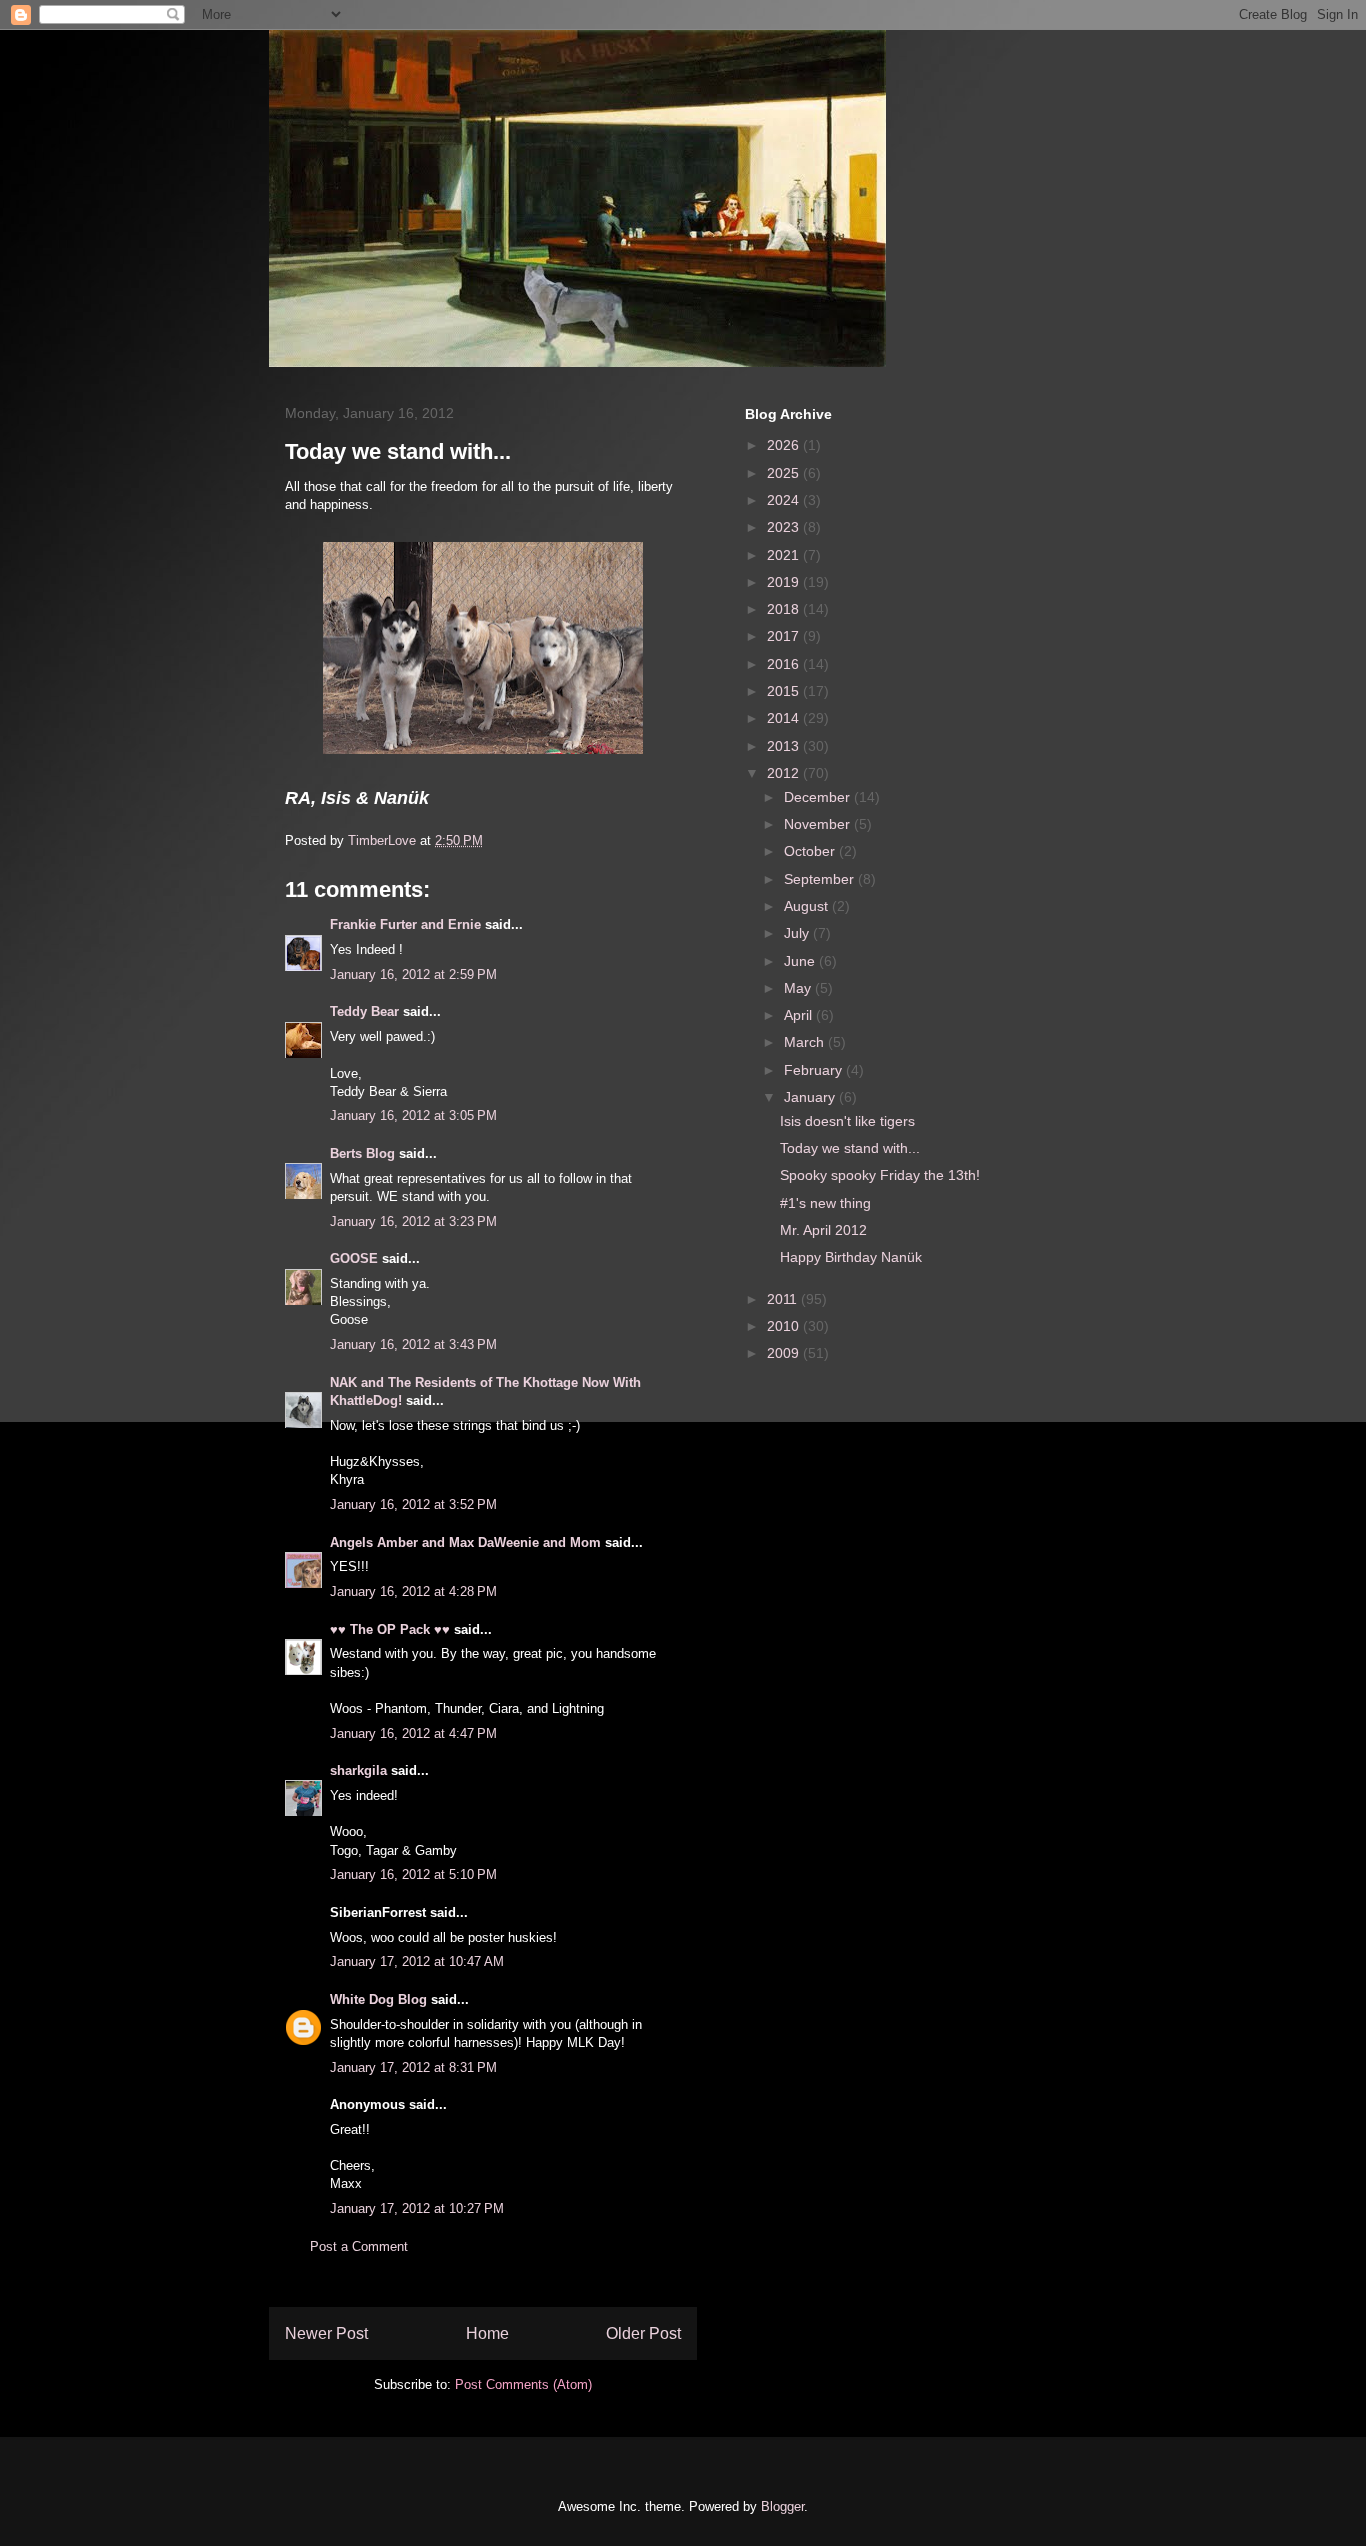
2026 (785, 445)
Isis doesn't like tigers (847, 1121)
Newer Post (326, 2333)
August (808, 906)
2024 (785, 500)
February (815, 1070)
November (819, 824)
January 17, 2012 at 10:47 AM (417, 1961)
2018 (785, 609)
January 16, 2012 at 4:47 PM (413, 1733)
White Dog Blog (378, 1999)
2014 (785, 718)
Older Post (643, 2333)
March (806, 1042)
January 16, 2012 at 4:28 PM (413, 1591)
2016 (785, 664)
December (819, 797)
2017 (785, 636)
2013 (785, 746)
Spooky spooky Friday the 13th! (880, 1175)
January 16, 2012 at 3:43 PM (413, 1344)
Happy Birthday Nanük (851, 1257)
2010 (785, 1326)
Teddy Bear (364, 1011)
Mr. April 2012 (823, 1230)
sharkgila (358, 1770)
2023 (785, 527)
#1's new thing (825, 1203)
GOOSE (354, 1258)
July (798, 933)
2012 (785, 773)
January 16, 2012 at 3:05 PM (413, 1115)
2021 (785, 555)
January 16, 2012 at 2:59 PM (413, 974)
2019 (785, 582)
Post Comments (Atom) (523, 2384)
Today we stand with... (850, 1148)
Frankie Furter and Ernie (405, 924)
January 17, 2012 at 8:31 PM (413, 2067)
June (801, 961)
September (821, 879)
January (811, 1097)
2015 (785, 691)
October (811, 851)
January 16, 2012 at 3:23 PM (413, 1221)
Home (487, 2333)
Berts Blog (362, 1153)
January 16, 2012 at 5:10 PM (413, 1874)
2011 (784, 1299)
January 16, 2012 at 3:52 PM (413, 1504)
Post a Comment (359, 2246)
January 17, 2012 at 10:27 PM (417, 2208)
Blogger (782, 2506)
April (800, 1015)
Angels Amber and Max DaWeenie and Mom (465, 1542)
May (799, 988)
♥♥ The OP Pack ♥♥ (390, 1629)
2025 (785, 473)
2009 (785, 1353)
